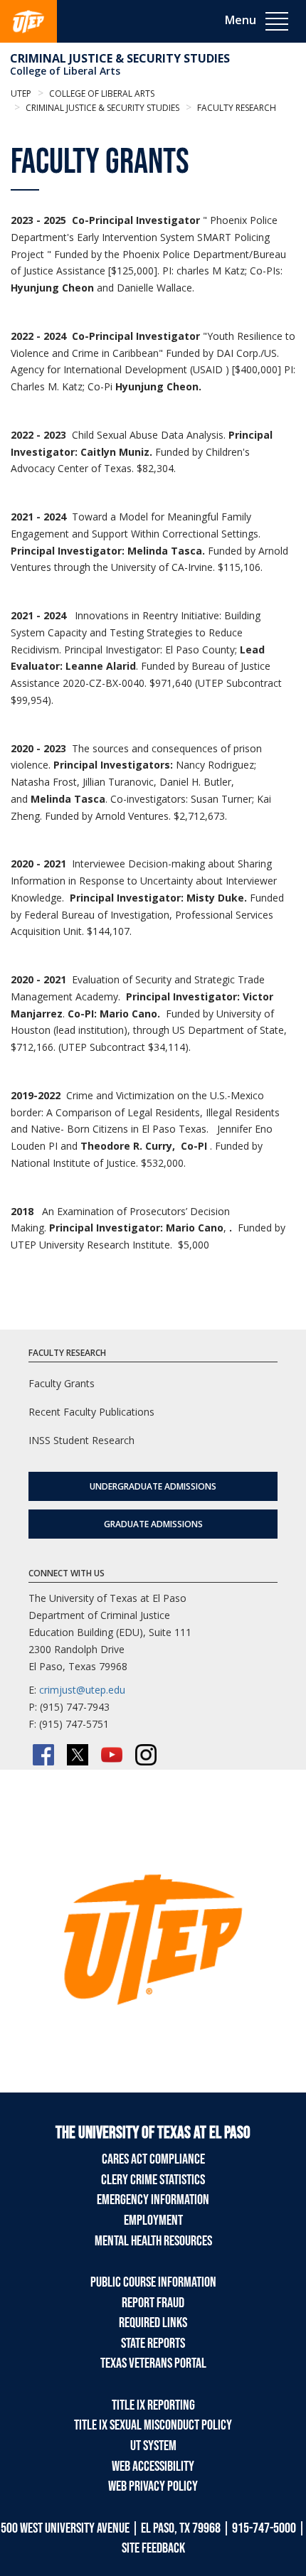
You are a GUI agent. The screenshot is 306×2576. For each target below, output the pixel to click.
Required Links (153, 2323)
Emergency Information (153, 2200)
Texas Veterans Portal (153, 2363)
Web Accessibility (153, 2467)
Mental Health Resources (153, 2241)
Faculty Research (236, 108)
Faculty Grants (62, 1383)
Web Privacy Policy (153, 2486)
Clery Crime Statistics (153, 2180)
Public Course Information (153, 2282)
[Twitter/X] (78, 1755)
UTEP (21, 93)
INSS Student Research (81, 1440)
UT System (153, 2446)
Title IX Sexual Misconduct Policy (153, 2425)
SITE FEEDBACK (153, 2548)
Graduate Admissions (153, 1524)
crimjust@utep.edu (82, 1690)
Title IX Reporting (153, 2405)
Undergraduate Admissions (153, 1486)
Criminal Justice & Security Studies (120, 58)
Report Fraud (153, 2303)
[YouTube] (112, 1755)
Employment (153, 2220)
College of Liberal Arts (65, 71)
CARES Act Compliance (153, 2159)
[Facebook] (43, 1755)
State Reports (153, 2343)
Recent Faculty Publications (91, 1412)
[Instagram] (146, 1755)
